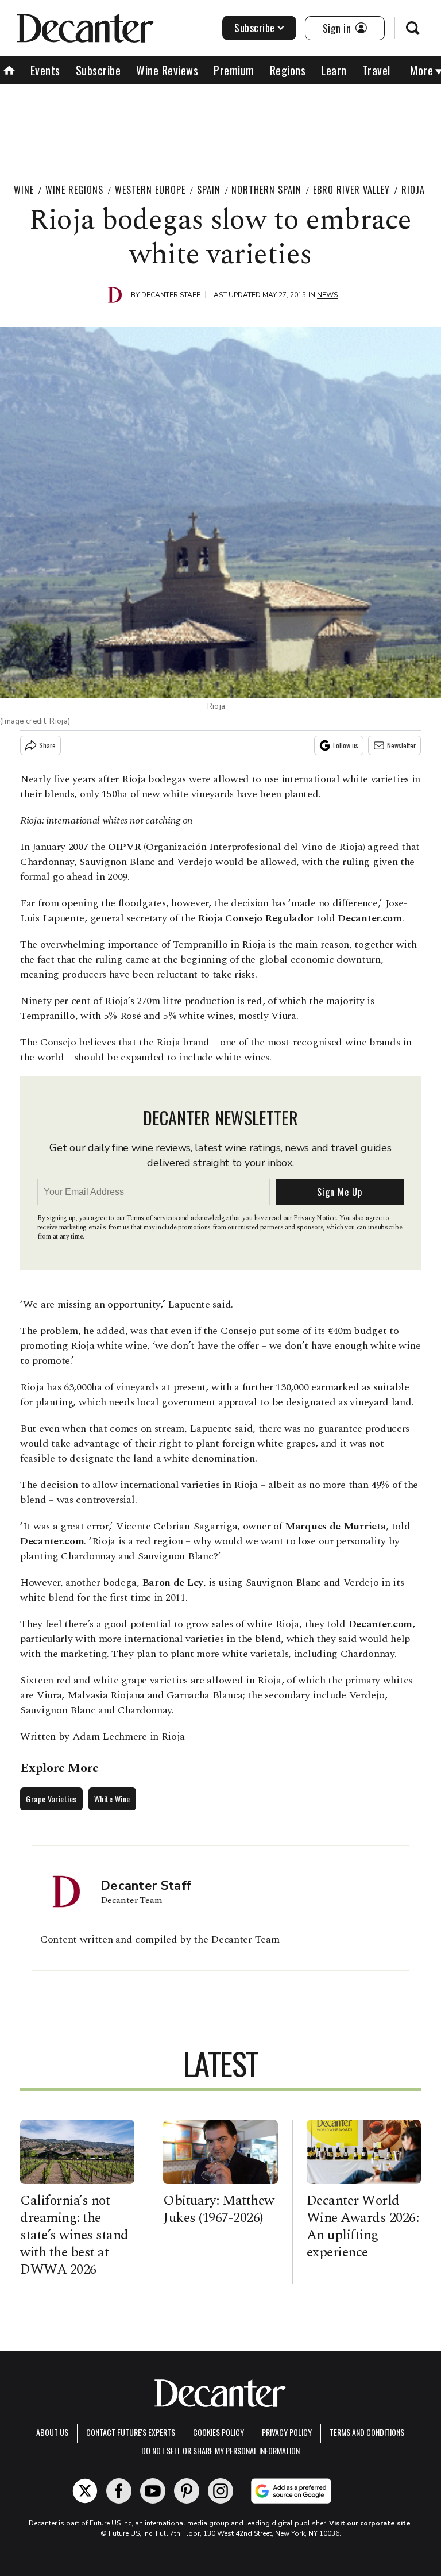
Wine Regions (74, 190)
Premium (234, 70)
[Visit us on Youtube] (153, 2491)
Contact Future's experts (131, 2432)
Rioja (413, 190)
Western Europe (150, 190)
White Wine (112, 1799)
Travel (376, 70)
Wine (24, 190)
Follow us (346, 745)
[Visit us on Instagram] (220, 2491)
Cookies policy (218, 2432)
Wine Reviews (167, 70)
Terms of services (152, 1218)
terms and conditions (367, 2432)
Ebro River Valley (351, 190)
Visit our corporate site (370, 2523)
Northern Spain (266, 190)
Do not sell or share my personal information (220, 2450)
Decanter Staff (171, 295)
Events (45, 70)
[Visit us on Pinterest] (187, 2491)
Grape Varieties (51, 1799)
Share (47, 745)
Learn (334, 70)
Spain (209, 190)
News (327, 295)
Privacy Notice (315, 1218)
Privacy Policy (287, 2432)
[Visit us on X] (85, 2491)
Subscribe (255, 28)
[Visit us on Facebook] (119, 2491)
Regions (288, 70)
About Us (52, 2432)
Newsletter (401, 745)
